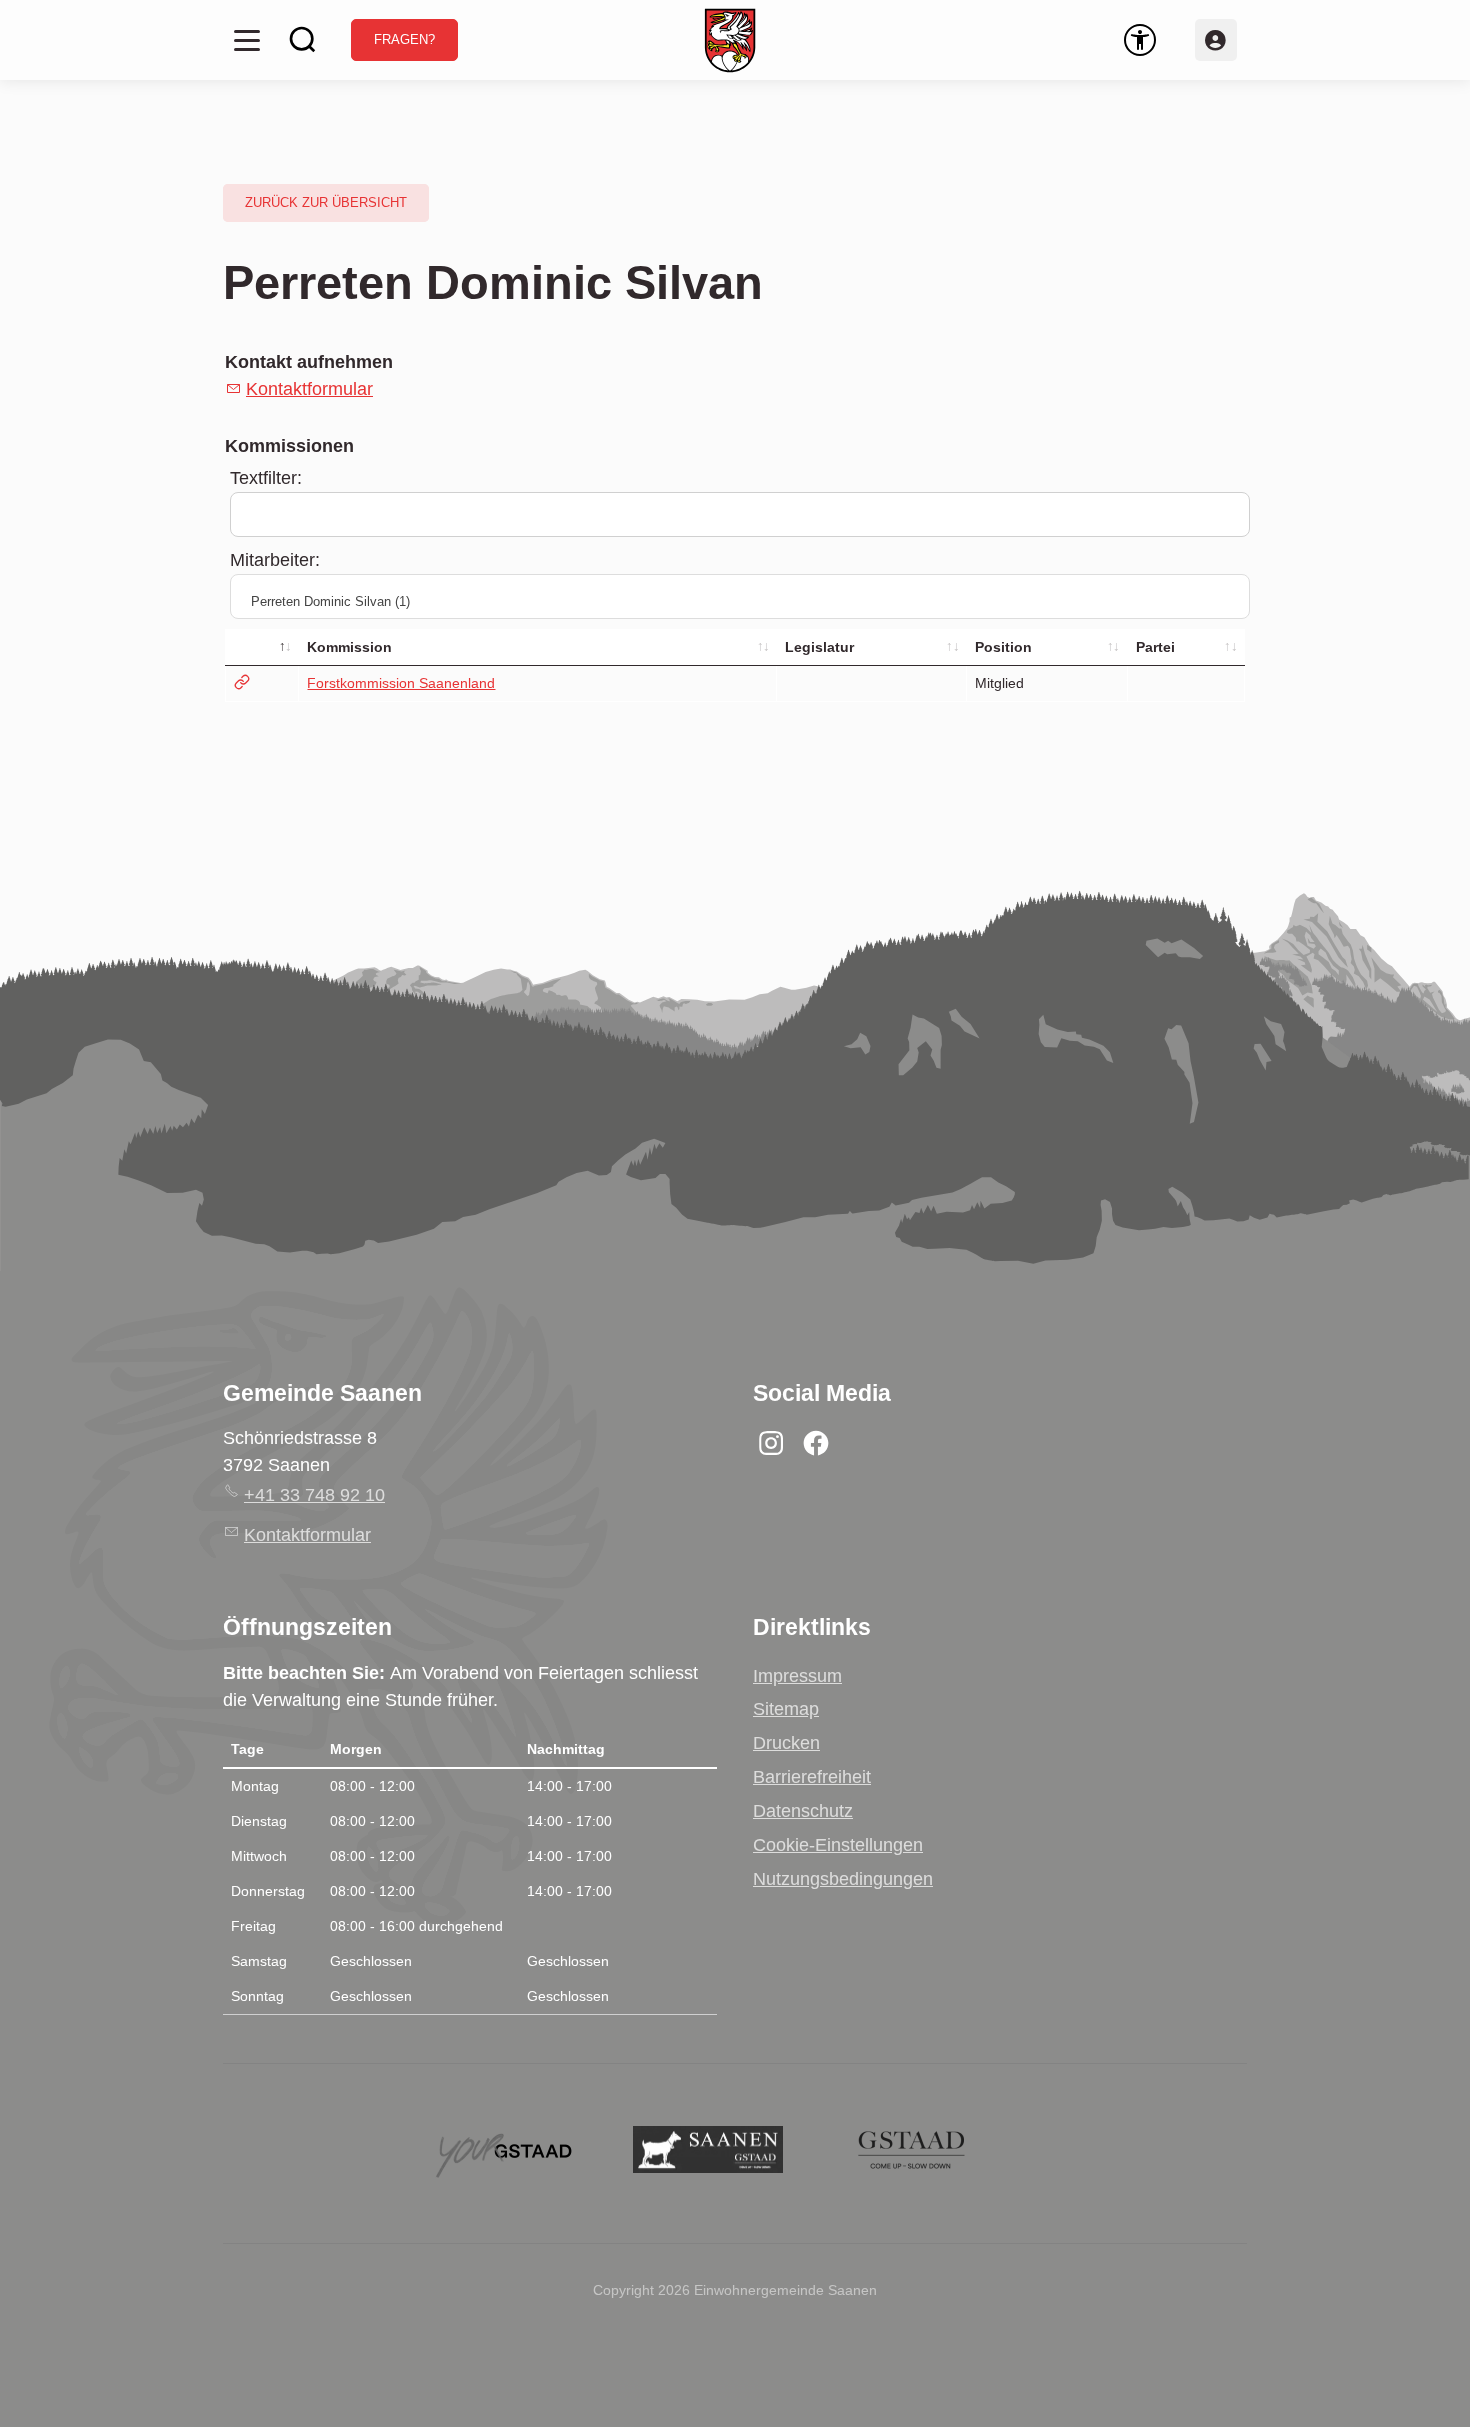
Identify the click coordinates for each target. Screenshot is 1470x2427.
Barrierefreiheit (812, 1777)
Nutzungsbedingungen (843, 1879)
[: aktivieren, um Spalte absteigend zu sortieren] (262, 647)
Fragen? (404, 40)
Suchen (303, 40)
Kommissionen (289, 446)
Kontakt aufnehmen (309, 362)
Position (1003, 647)
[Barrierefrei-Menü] (1140, 40)
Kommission (349, 647)
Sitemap (786, 1709)
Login (1216, 40)
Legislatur (819, 647)
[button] (247, 40)
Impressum (797, 1676)
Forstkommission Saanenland (401, 683)
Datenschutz (803, 1811)
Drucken (786, 1743)
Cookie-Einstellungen (838, 1845)
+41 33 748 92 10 (314, 1495)
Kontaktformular (309, 389)
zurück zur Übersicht (326, 203)
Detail (262, 683)
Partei (1155, 647)
